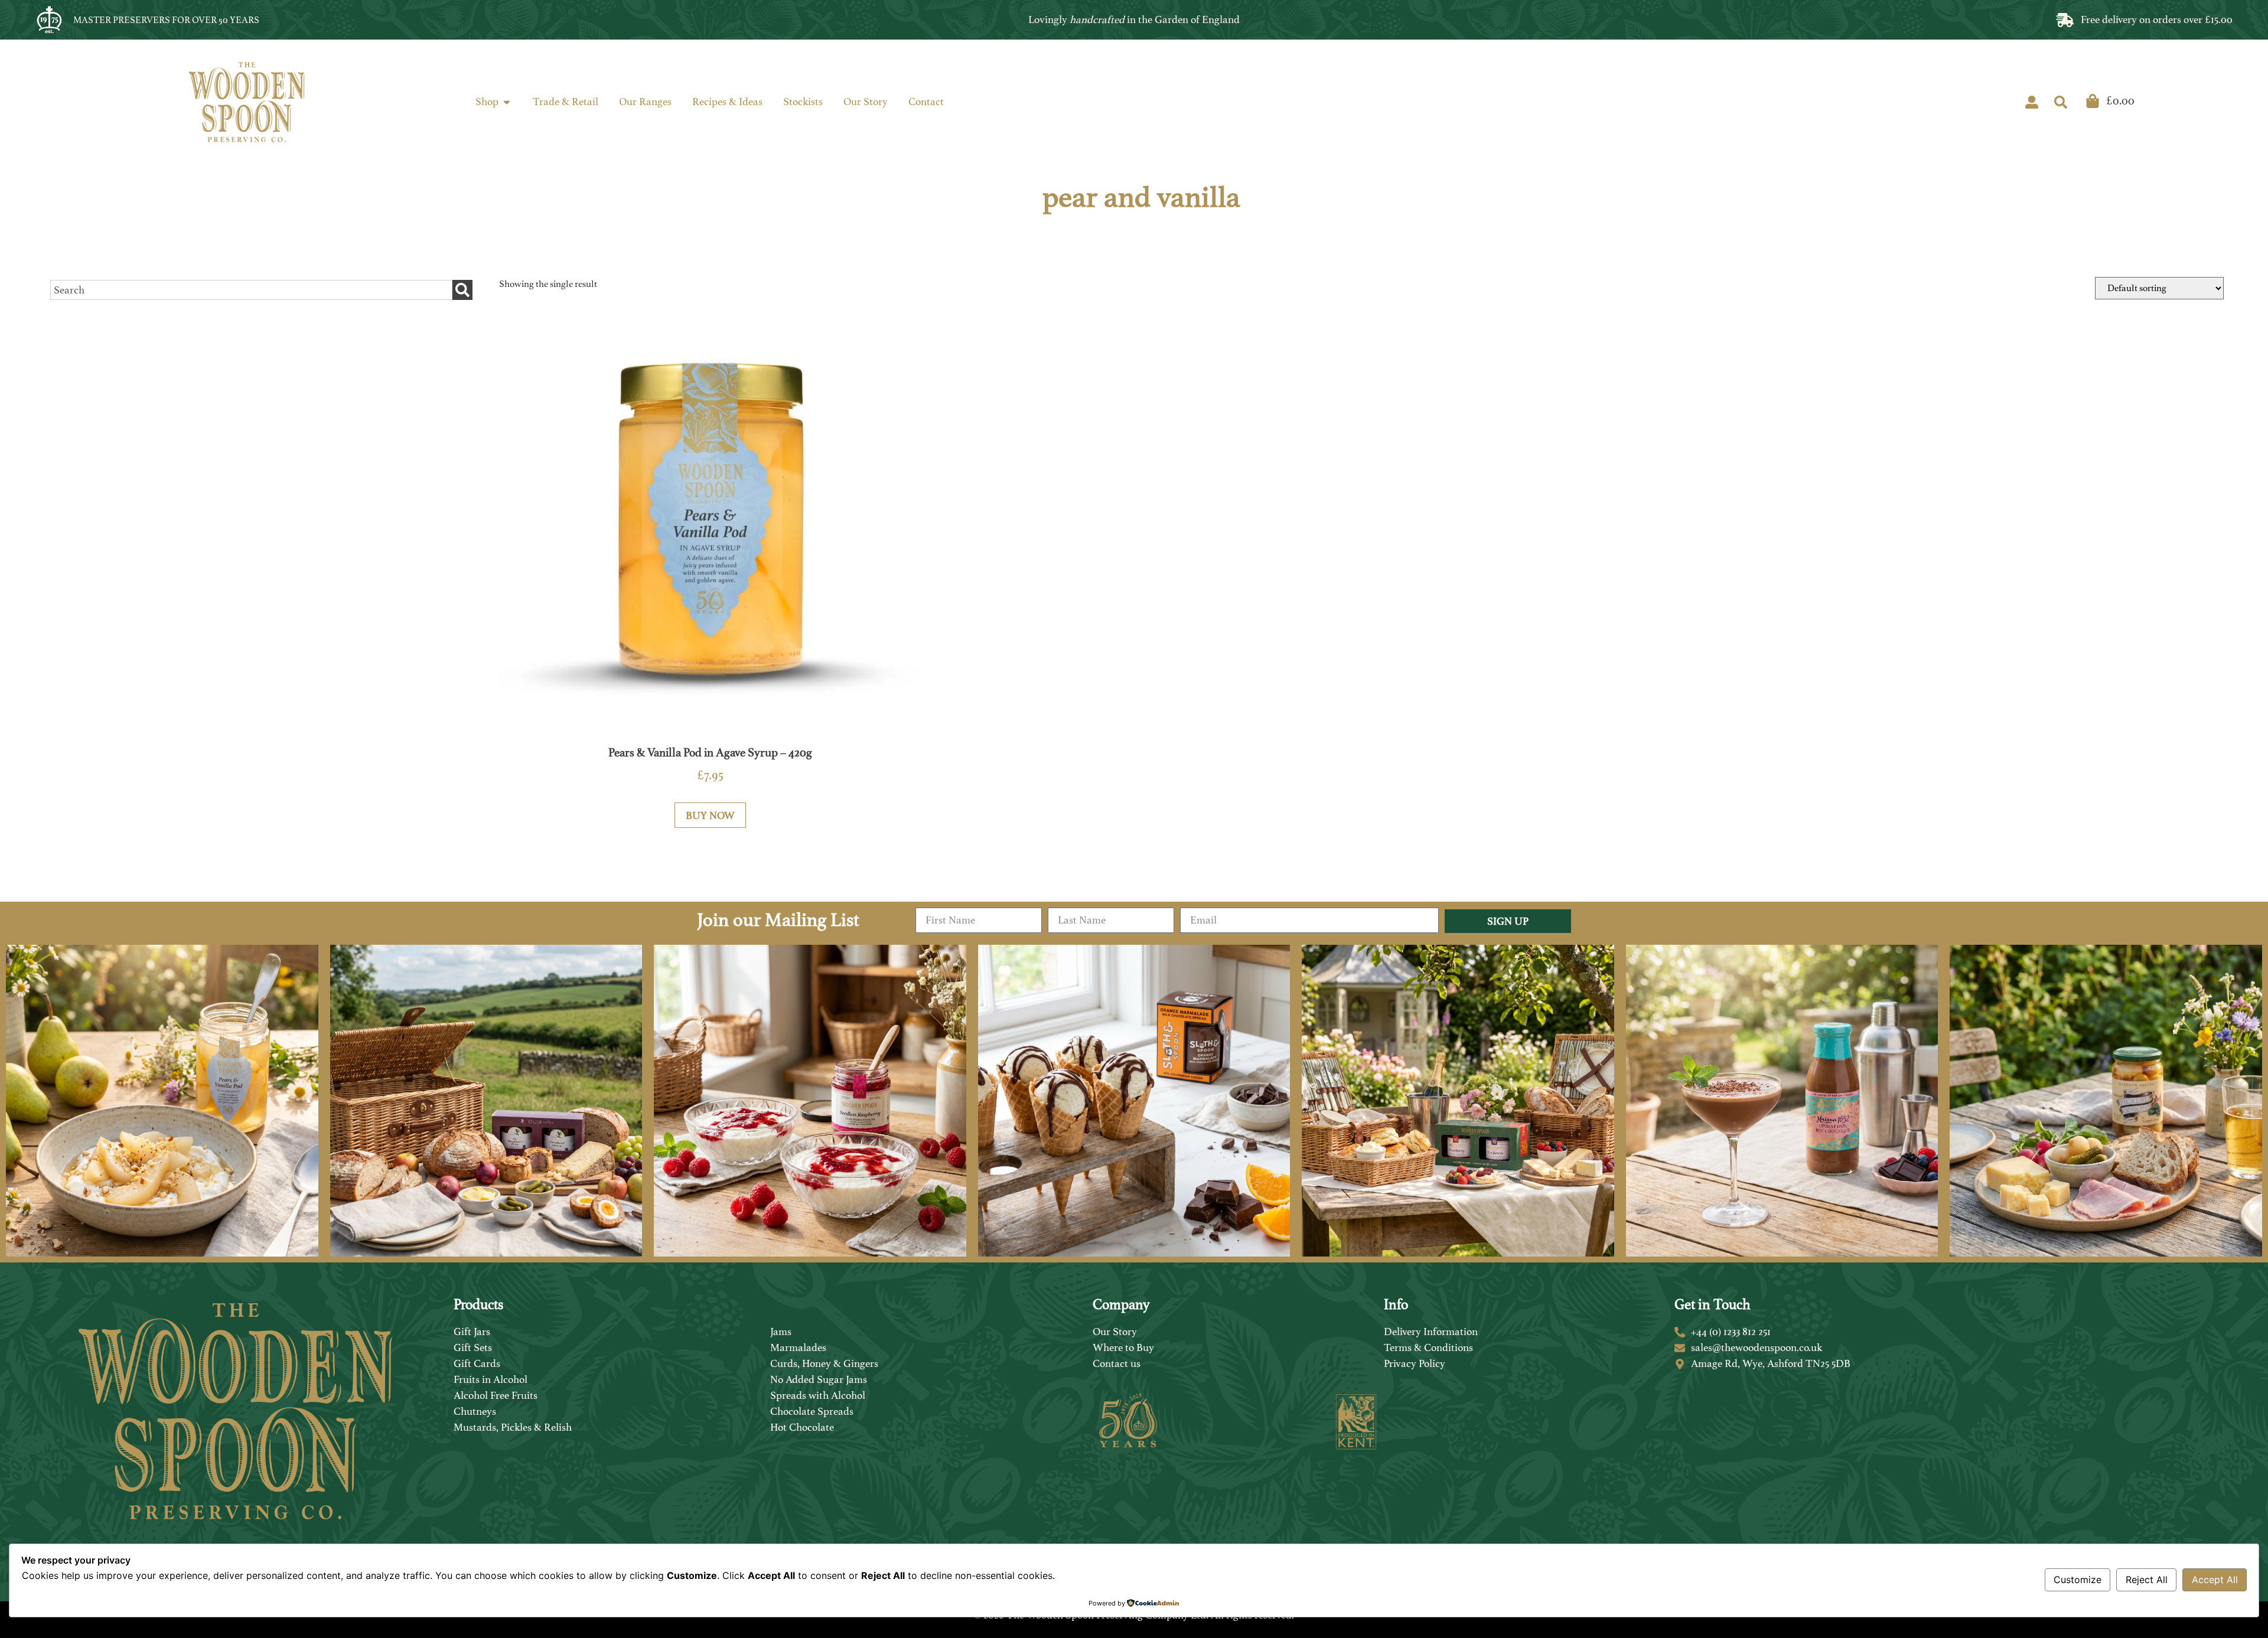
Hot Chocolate (802, 1427)
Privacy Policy (1415, 1363)
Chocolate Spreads (812, 1411)
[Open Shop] (507, 102)
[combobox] (251, 290)
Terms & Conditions (1428, 1347)
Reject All (2147, 1580)
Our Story (1115, 1332)
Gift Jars (472, 1332)
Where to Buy (1123, 1347)
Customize (2078, 1580)
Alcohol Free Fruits (496, 1395)
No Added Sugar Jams (819, 1379)
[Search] (2061, 102)
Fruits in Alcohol (491, 1379)
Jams (781, 1332)
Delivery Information (1431, 1332)
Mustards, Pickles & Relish (513, 1427)
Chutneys (475, 1411)
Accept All (2215, 1580)
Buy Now (710, 815)
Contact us (1117, 1363)
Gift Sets (473, 1347)
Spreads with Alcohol (818, 1395)
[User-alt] (2032, 102)
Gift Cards (477, 1363)
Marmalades (798, 1347)
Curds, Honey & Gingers (824, 1363)
